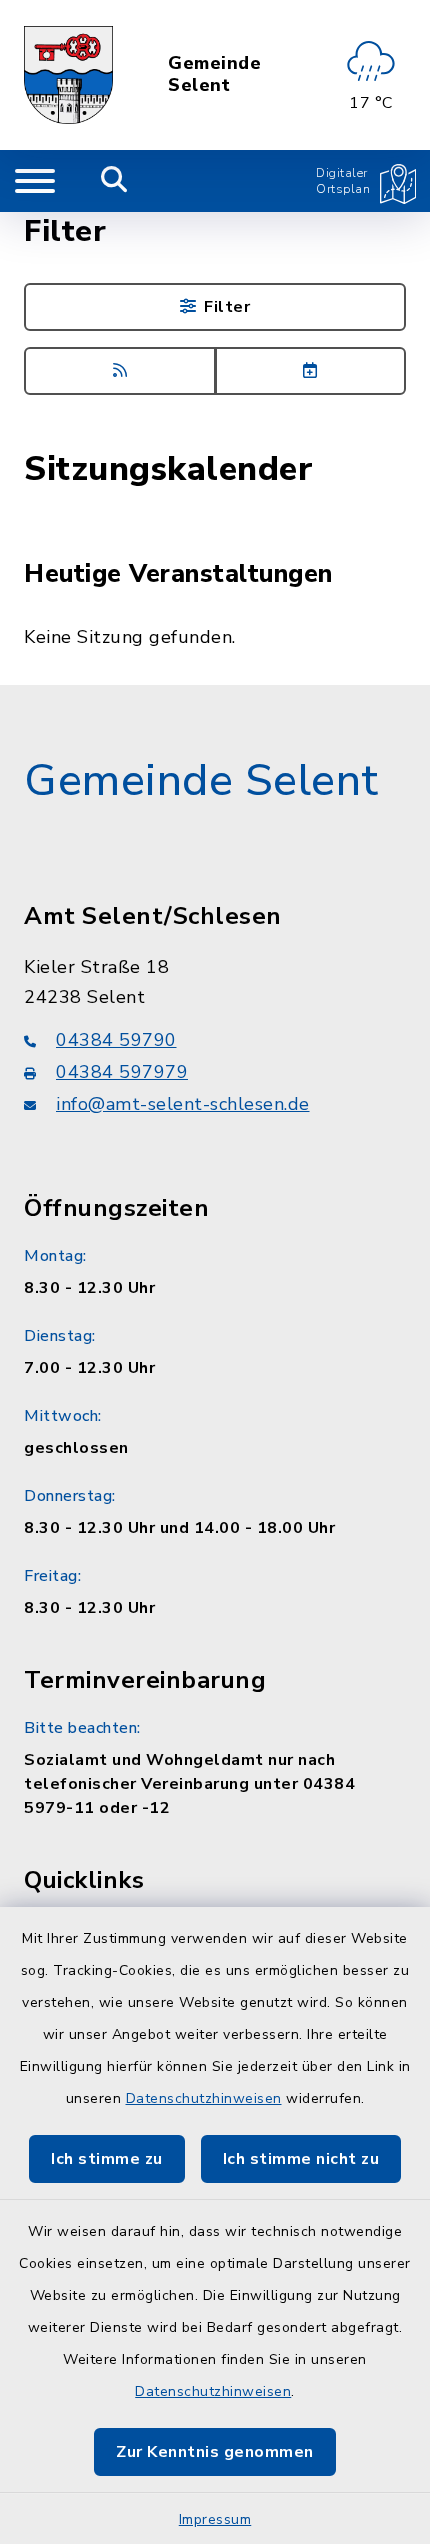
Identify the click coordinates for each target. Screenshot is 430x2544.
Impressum (215, 2519)
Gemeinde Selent (214, 74)
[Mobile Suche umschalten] (114, 181)
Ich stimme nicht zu (301, 2159)
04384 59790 (116, 1040)
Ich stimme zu (107, 2159)
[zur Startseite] (68, 75)
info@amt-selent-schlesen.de (183, 1104)
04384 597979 (122, 1072)
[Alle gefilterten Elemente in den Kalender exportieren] (311, 371)
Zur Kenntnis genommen (215, 2452)
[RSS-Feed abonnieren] (120, 371)
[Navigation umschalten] (35, 181)
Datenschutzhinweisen (204, 2098)
